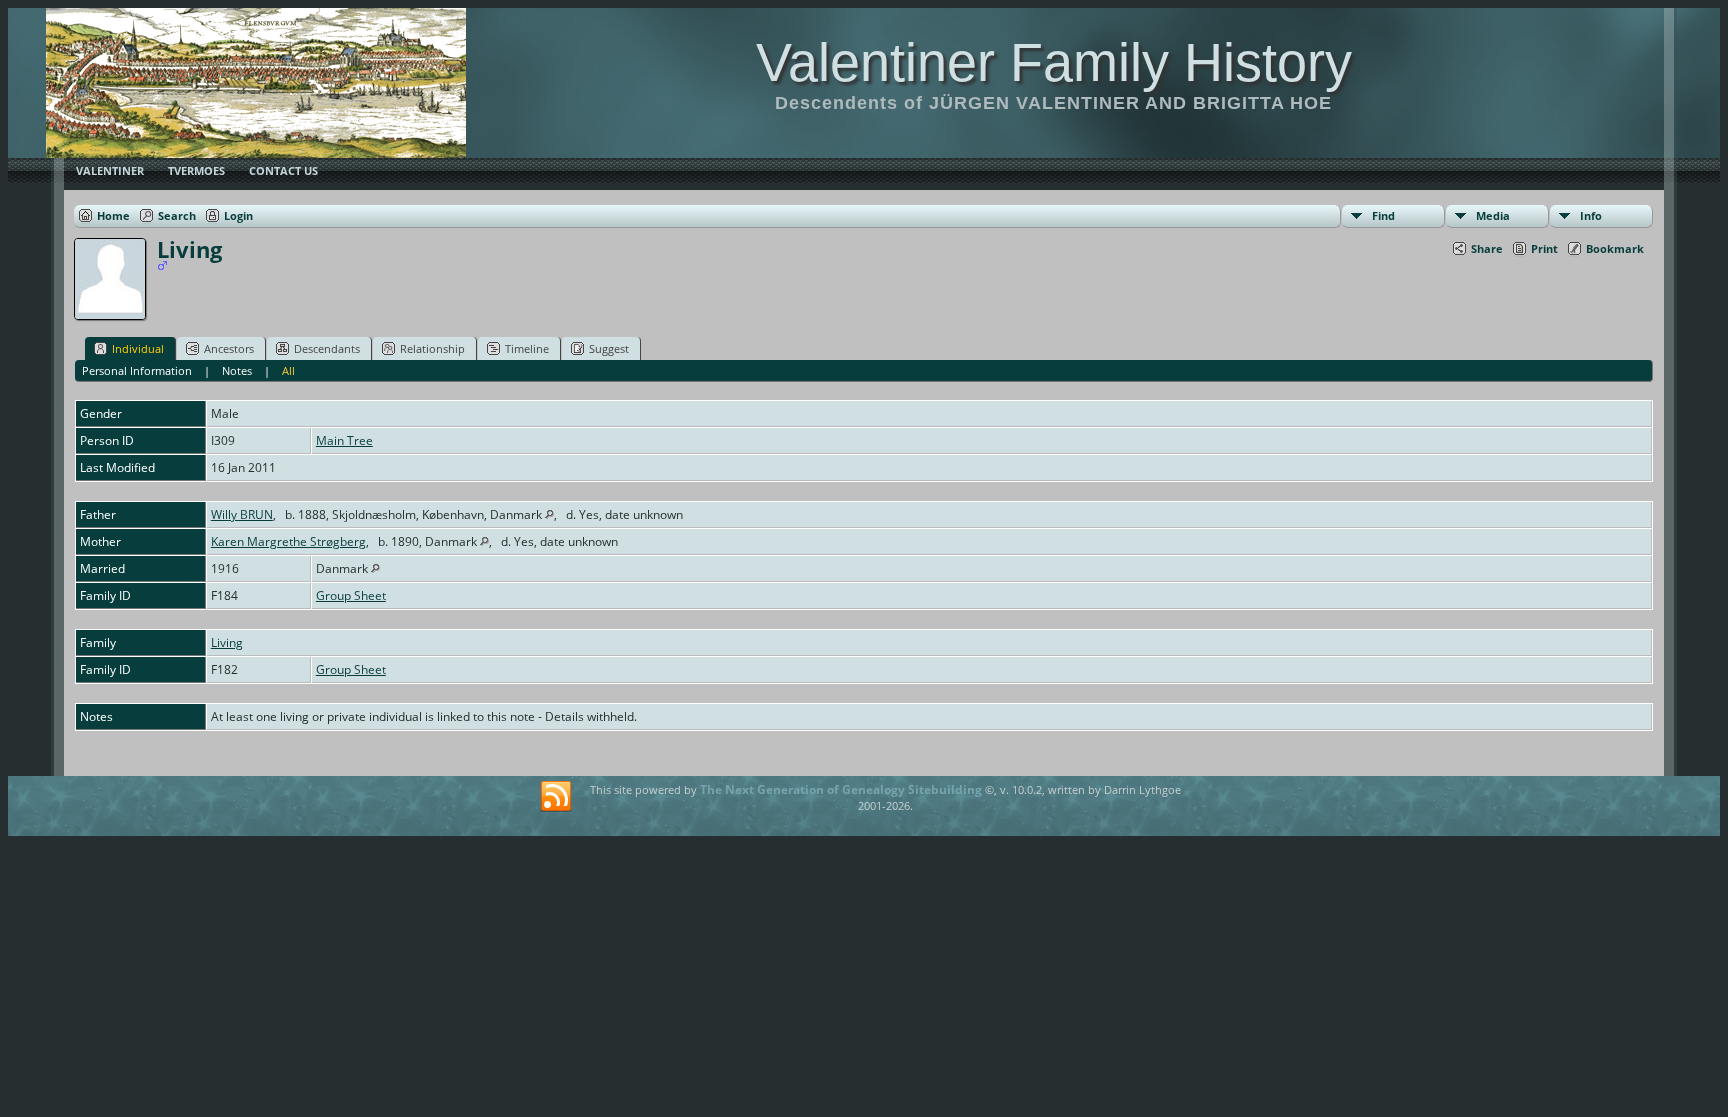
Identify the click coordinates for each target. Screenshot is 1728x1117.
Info (1591, 215)
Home (113, 215)
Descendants (327, 348)
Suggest (609, 348)
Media (1493, 215)
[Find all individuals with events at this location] (549, 514)
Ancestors (229, 348)
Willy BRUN (242, 514)
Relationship (432, 348)
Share (1487, 248)
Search (177, 215)
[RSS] (556, 797)
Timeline (527, 348)
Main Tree (344, 440)
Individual (138, 348)
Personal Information (137, 370)
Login (238, 215)
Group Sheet (351, 595)
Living (227, 642)
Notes (237, 370)
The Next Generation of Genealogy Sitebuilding (841, 789)
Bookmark (1615, 248)
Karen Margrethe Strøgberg (288, 541)
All (288, 370)
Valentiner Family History (1054, 62)
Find (1383, 215)
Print (1544, 248)
